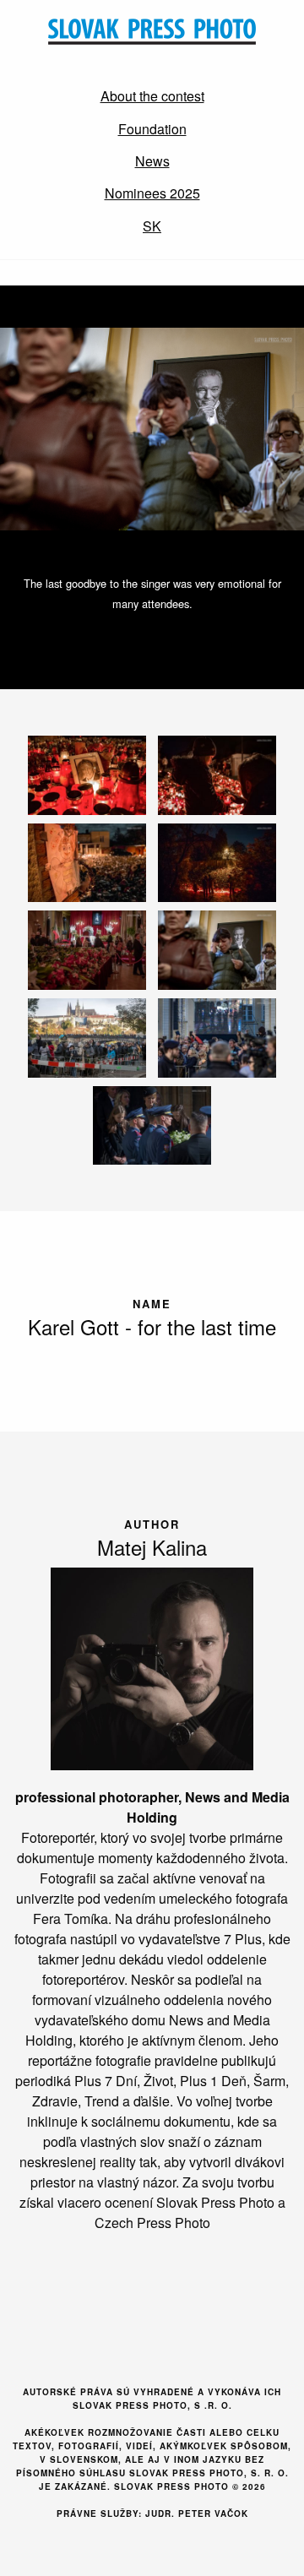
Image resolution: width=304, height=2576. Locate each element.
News (152, 161)
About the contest (152, 96)
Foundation (152, 129)
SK (152, 226)
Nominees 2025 (152, 193)
